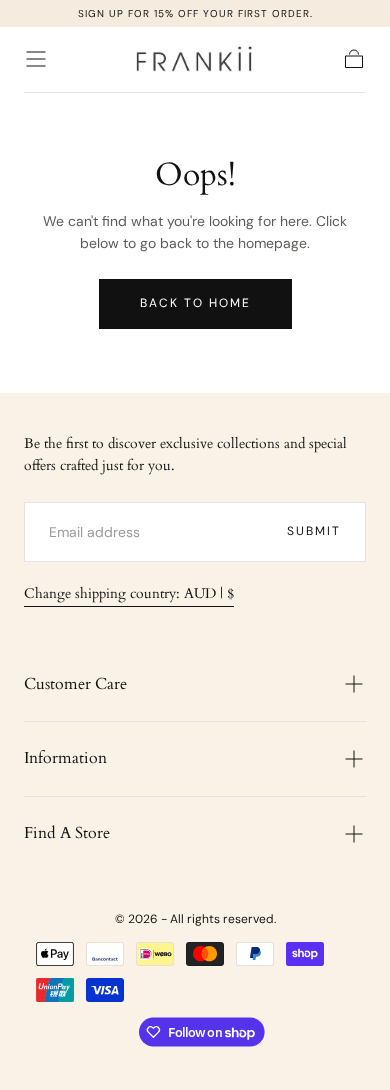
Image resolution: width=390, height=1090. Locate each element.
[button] (36, 59)
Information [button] (65, 758)
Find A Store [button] (67, 833)
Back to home (195, 303)
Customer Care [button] (75, 684)
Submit (314, 531)
